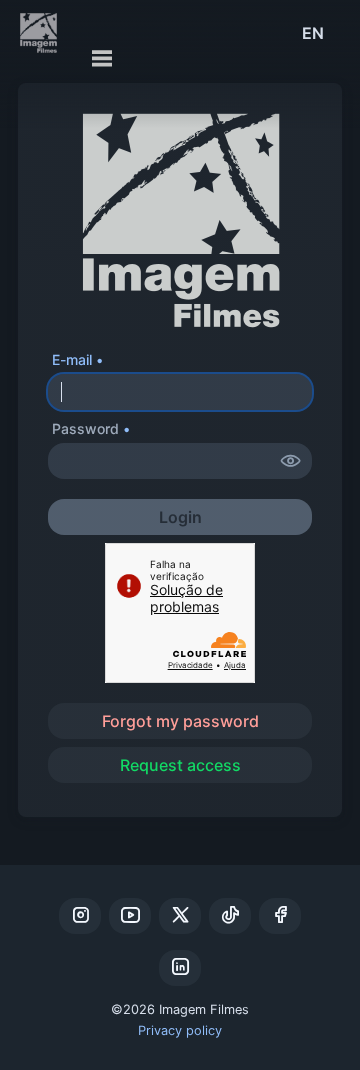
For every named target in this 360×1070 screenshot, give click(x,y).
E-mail (72, 359)
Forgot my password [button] (180, 721)
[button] (291, 461)
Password (85, 428)
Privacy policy (180, 1030)
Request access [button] (180, 765)
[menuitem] (313, 33)
